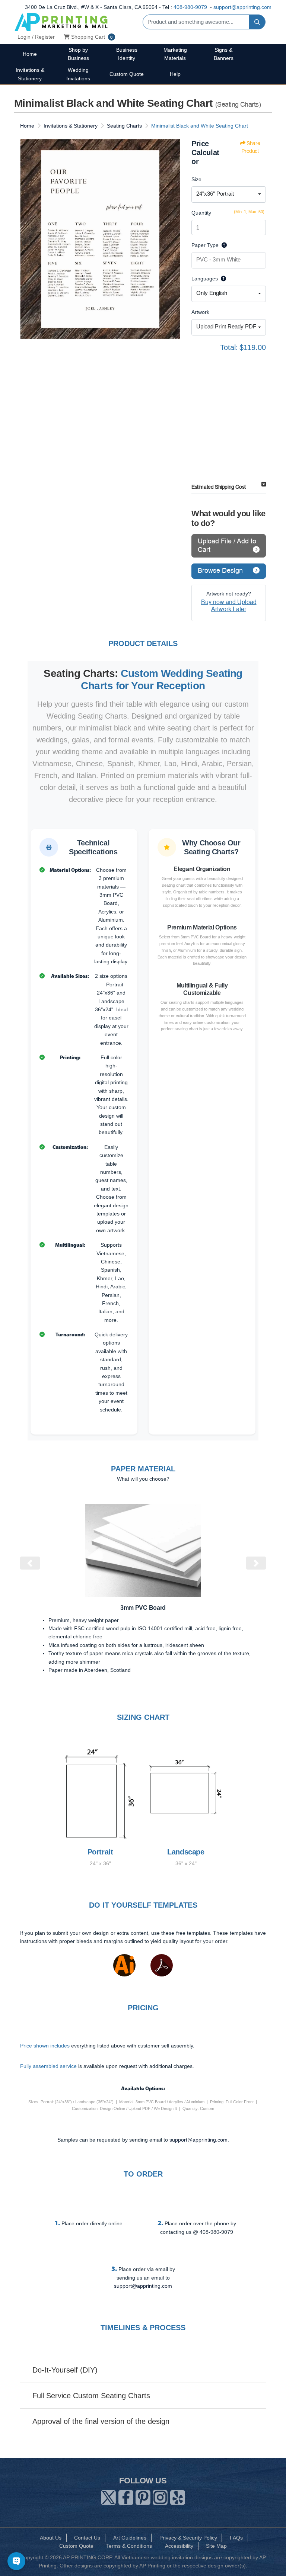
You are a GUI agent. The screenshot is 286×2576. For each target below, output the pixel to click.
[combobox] (229, 195)
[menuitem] (30, 54)
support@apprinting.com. (199, 2140)
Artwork (200, 312)
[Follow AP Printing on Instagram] (160, 2496)
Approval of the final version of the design (101, 2421)
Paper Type (205, 245)
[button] (30, 1563)
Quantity (201, 213)
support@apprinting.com (242, 7)
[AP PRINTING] (61, 22)
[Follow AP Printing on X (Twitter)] (108, 2496)
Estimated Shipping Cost (219, 487)
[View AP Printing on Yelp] (178, 2496)
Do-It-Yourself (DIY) (65, 2370)
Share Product (251, 147)
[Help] (223, 245)
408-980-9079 (190, 7)
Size (196, 179)
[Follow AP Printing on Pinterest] (143, 2496)
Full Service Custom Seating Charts (91, 2396)
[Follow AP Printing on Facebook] (126, 2496)
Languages (205, 279)
